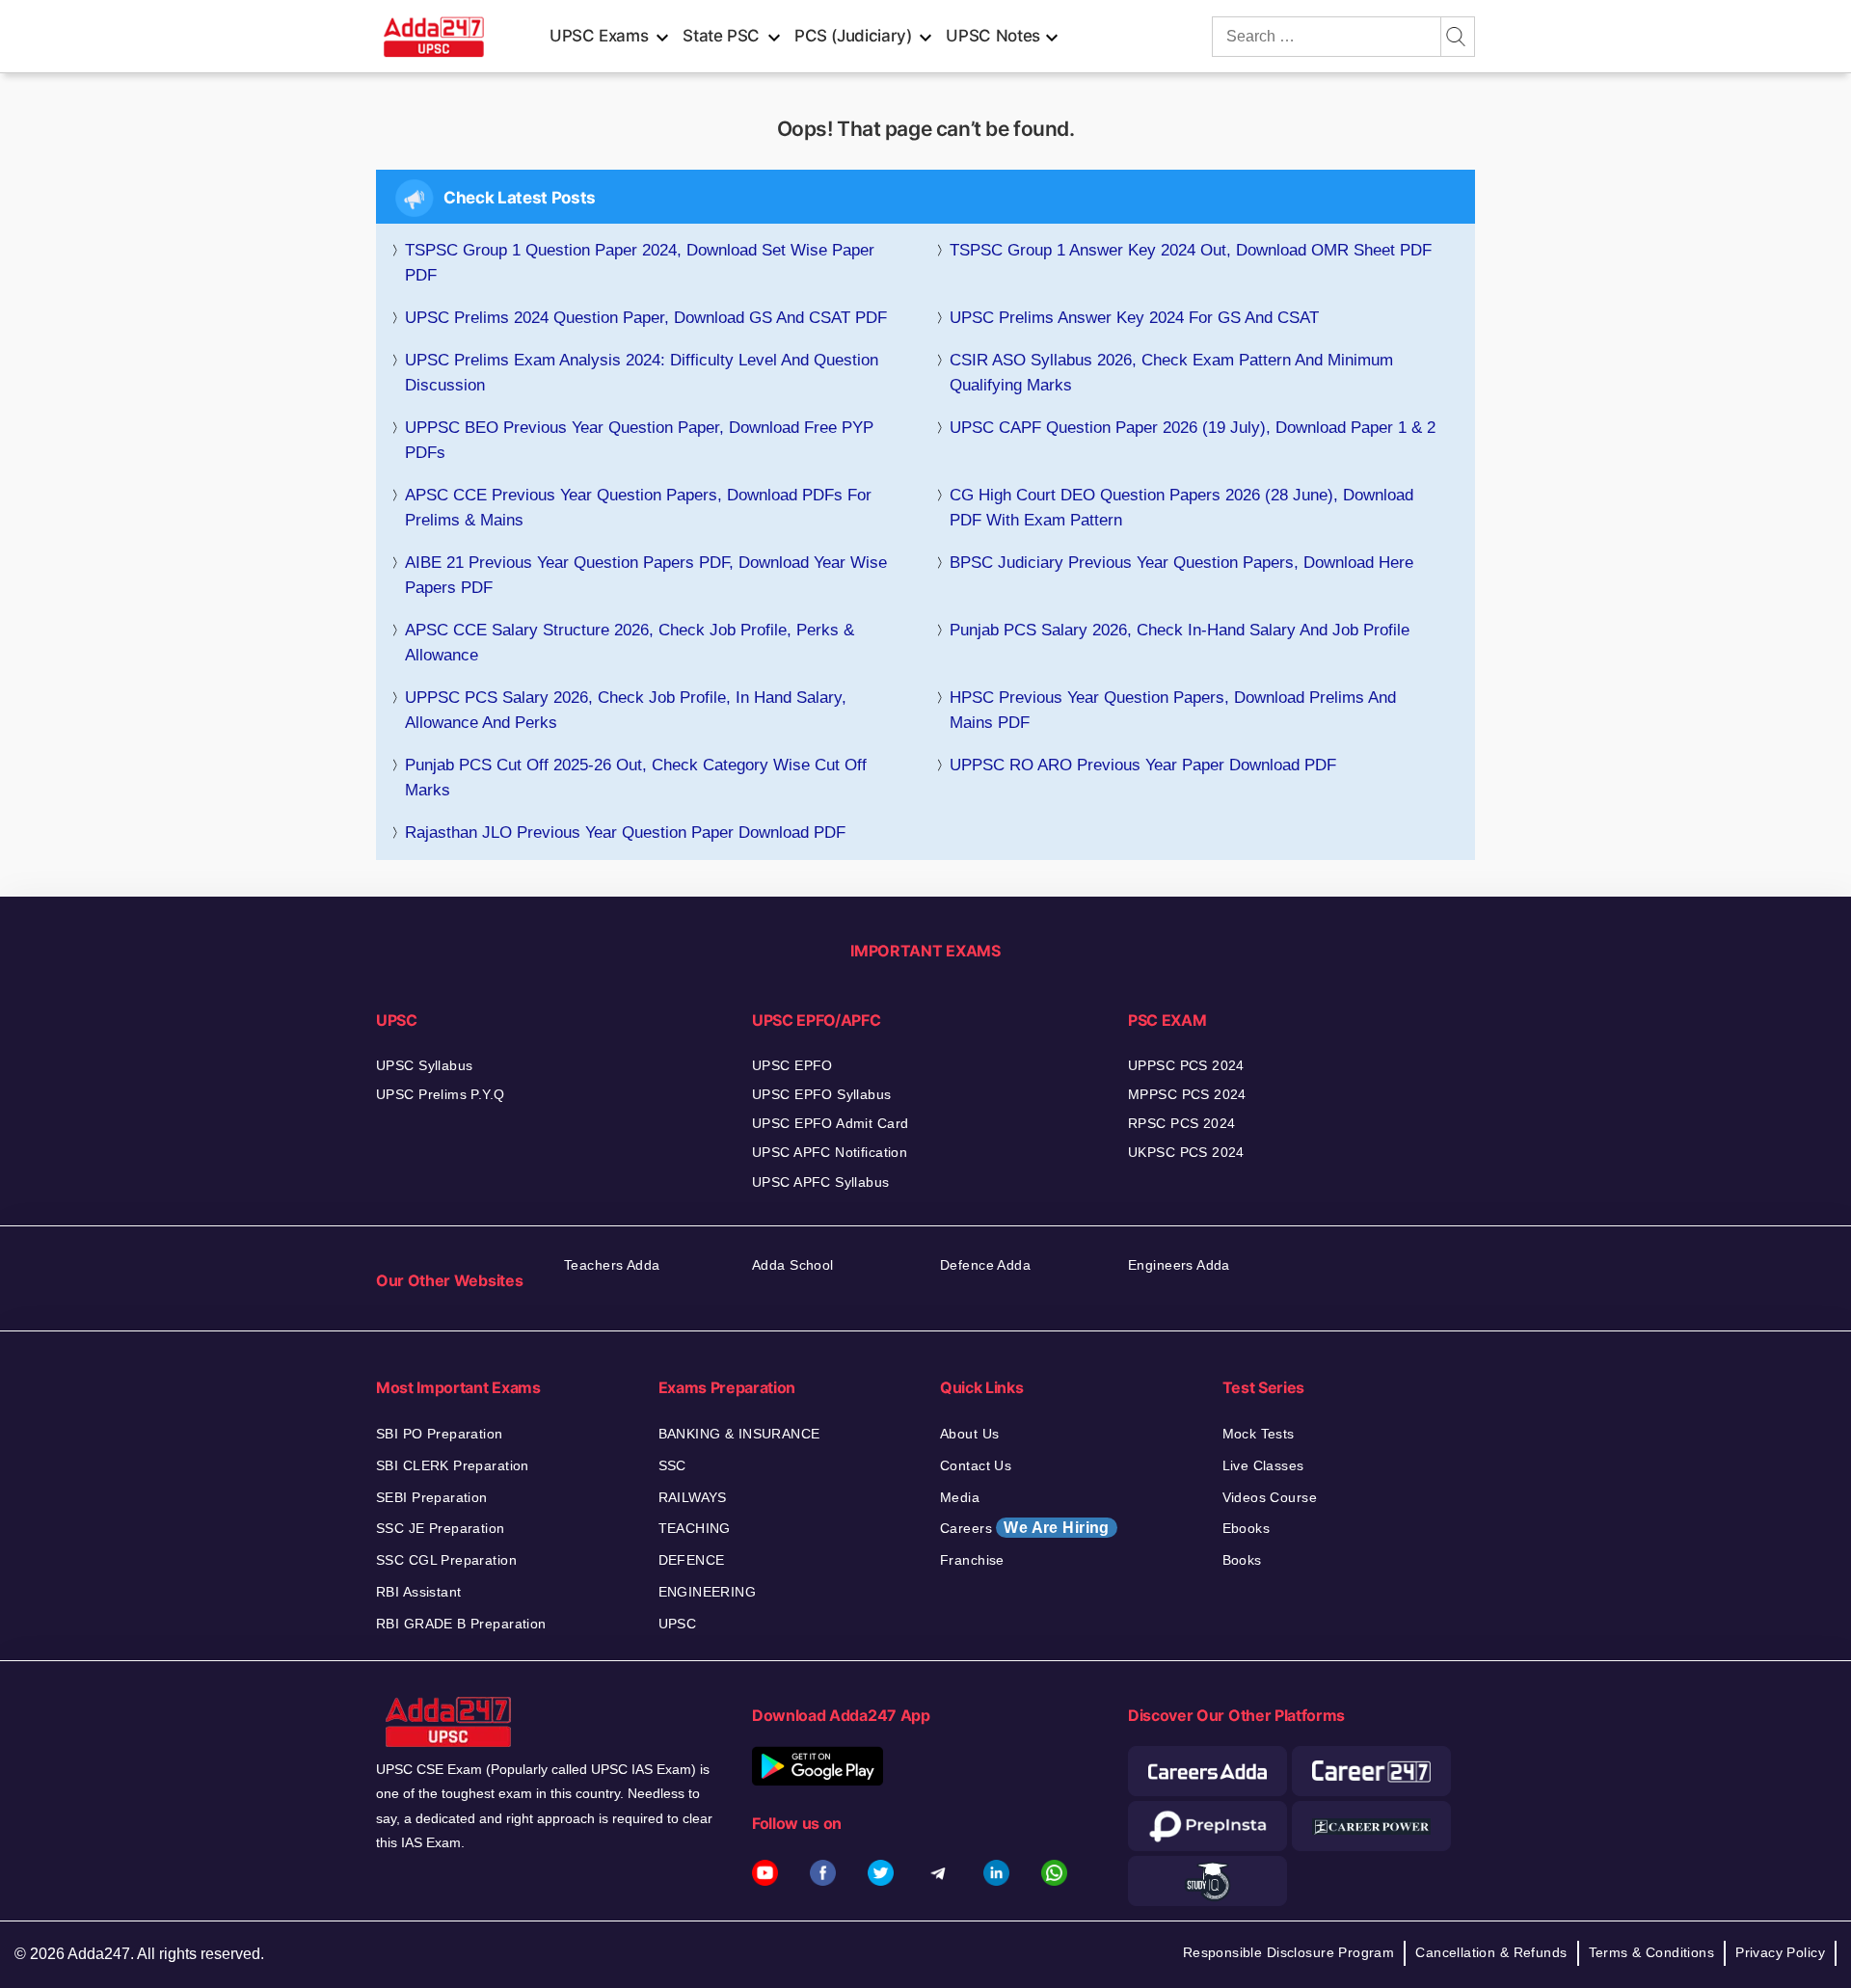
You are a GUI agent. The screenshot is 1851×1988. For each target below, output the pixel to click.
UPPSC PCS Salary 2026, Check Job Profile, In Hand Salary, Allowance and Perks (626, 710)
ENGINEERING (708, 1592)
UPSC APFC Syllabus (821, 1182)
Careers (1025, 1528)
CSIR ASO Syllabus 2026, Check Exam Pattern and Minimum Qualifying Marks (1171, 373)
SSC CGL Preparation (446, 1560)
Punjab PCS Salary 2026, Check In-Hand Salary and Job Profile (1180, 630)
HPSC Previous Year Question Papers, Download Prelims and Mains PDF (1173, 710)
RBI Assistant (418, 1592)
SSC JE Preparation (441, 1528)
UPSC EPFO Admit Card (830, 1123)
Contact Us (976, 1465)
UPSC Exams (599, 36)
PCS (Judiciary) (853, 36)
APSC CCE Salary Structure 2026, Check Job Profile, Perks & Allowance (630, 643)
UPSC (678, 1624)
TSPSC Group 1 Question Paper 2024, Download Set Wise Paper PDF (640, 263)
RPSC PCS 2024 (1181, 1123)
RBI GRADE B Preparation (461, 1624)
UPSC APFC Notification (830, 1152)
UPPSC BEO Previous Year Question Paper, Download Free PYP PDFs (639, 440)
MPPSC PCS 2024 (1187, 1094)
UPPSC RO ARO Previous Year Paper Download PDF (1143, 765)
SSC (672, 1465)
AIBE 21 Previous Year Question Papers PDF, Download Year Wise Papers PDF (646, 575)
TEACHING (695, 1528)
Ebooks (1247, 1528)
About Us (969, 1434)
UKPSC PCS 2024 (1186, 1152)
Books (1242, 1560)
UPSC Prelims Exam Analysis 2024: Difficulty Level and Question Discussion (642, 373)
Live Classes (1263, 1465)
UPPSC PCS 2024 (1186, 1065)
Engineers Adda (1179, 1265)
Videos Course (1270, 1497)
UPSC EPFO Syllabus (822, 1094)
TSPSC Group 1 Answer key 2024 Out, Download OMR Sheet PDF (1191, 250)
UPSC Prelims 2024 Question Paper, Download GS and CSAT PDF (646, 318)
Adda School (793, 1265)
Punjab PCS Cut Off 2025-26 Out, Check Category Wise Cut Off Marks (636, 778)
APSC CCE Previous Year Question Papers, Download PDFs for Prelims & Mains (638, 508)
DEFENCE (692, 1560)
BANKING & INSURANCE (739, 1434)
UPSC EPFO (792, 1065)
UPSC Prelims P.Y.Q (441, 1094)
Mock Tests (1259, 1434)
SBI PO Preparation (440, 1434)
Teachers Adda (612, 1265)
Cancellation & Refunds (1491, 1952)
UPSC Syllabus (424, 1065)
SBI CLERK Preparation (453, 1465)
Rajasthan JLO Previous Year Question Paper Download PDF (625, 833)
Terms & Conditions (1652, 1952)
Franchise (972, 1560)
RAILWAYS (693, 1497)
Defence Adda (985, 1265)
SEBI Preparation (432, 1497)
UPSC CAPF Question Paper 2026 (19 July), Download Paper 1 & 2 (1193, 428)
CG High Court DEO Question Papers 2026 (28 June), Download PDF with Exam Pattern (1181, 508)
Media (960, 1497)
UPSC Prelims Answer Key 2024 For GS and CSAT (1134, 318)
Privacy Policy (1780, 1952)
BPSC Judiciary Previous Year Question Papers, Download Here (1181, 563)
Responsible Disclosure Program (1289, 1952)
